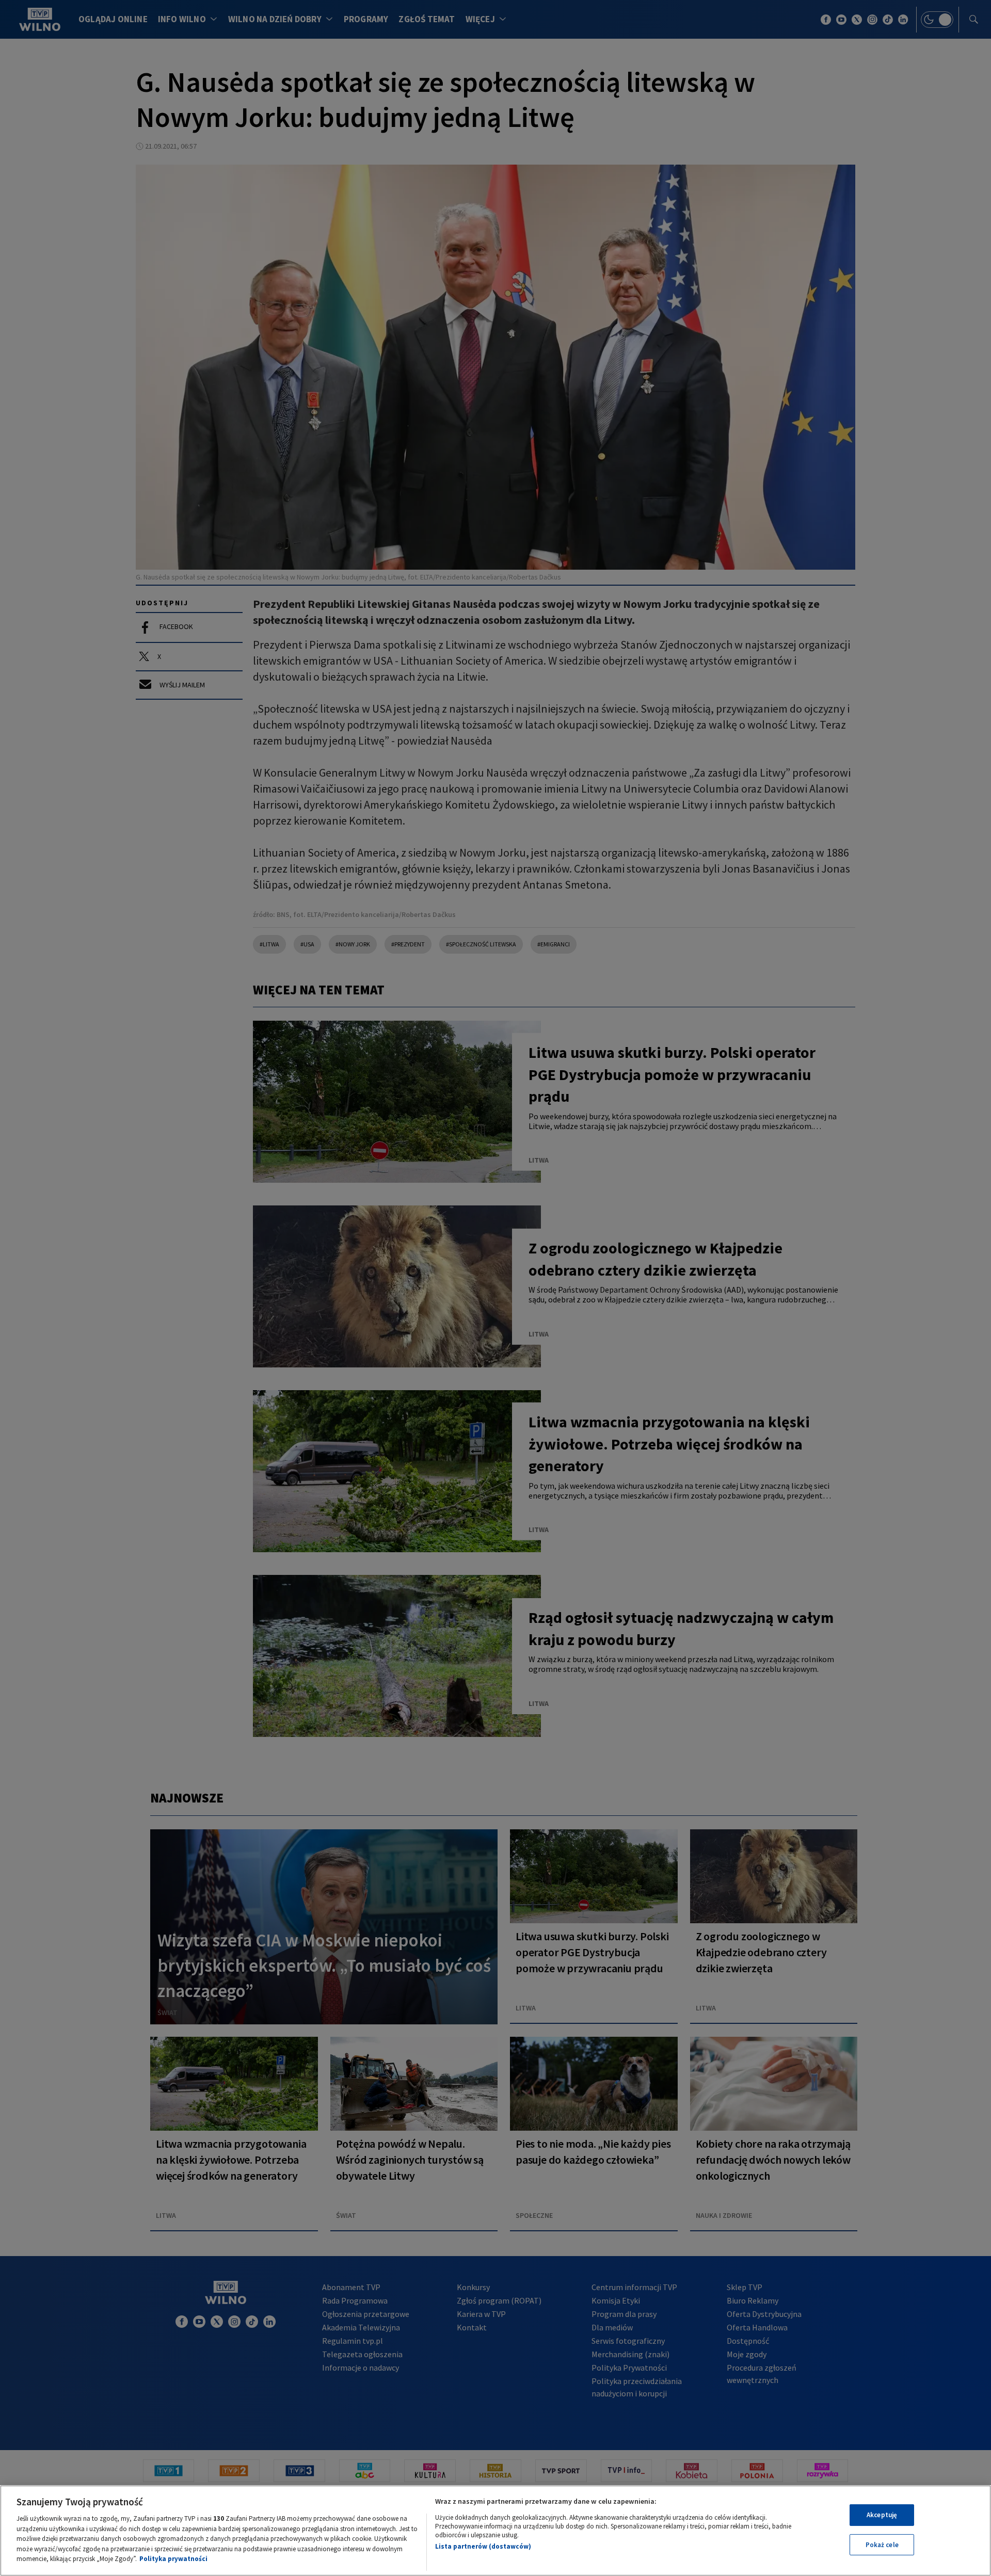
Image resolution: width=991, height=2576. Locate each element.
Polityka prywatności (173, 2559)
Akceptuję (882, 2515)
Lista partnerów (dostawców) (483, 2546)
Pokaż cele (882, 2545)
